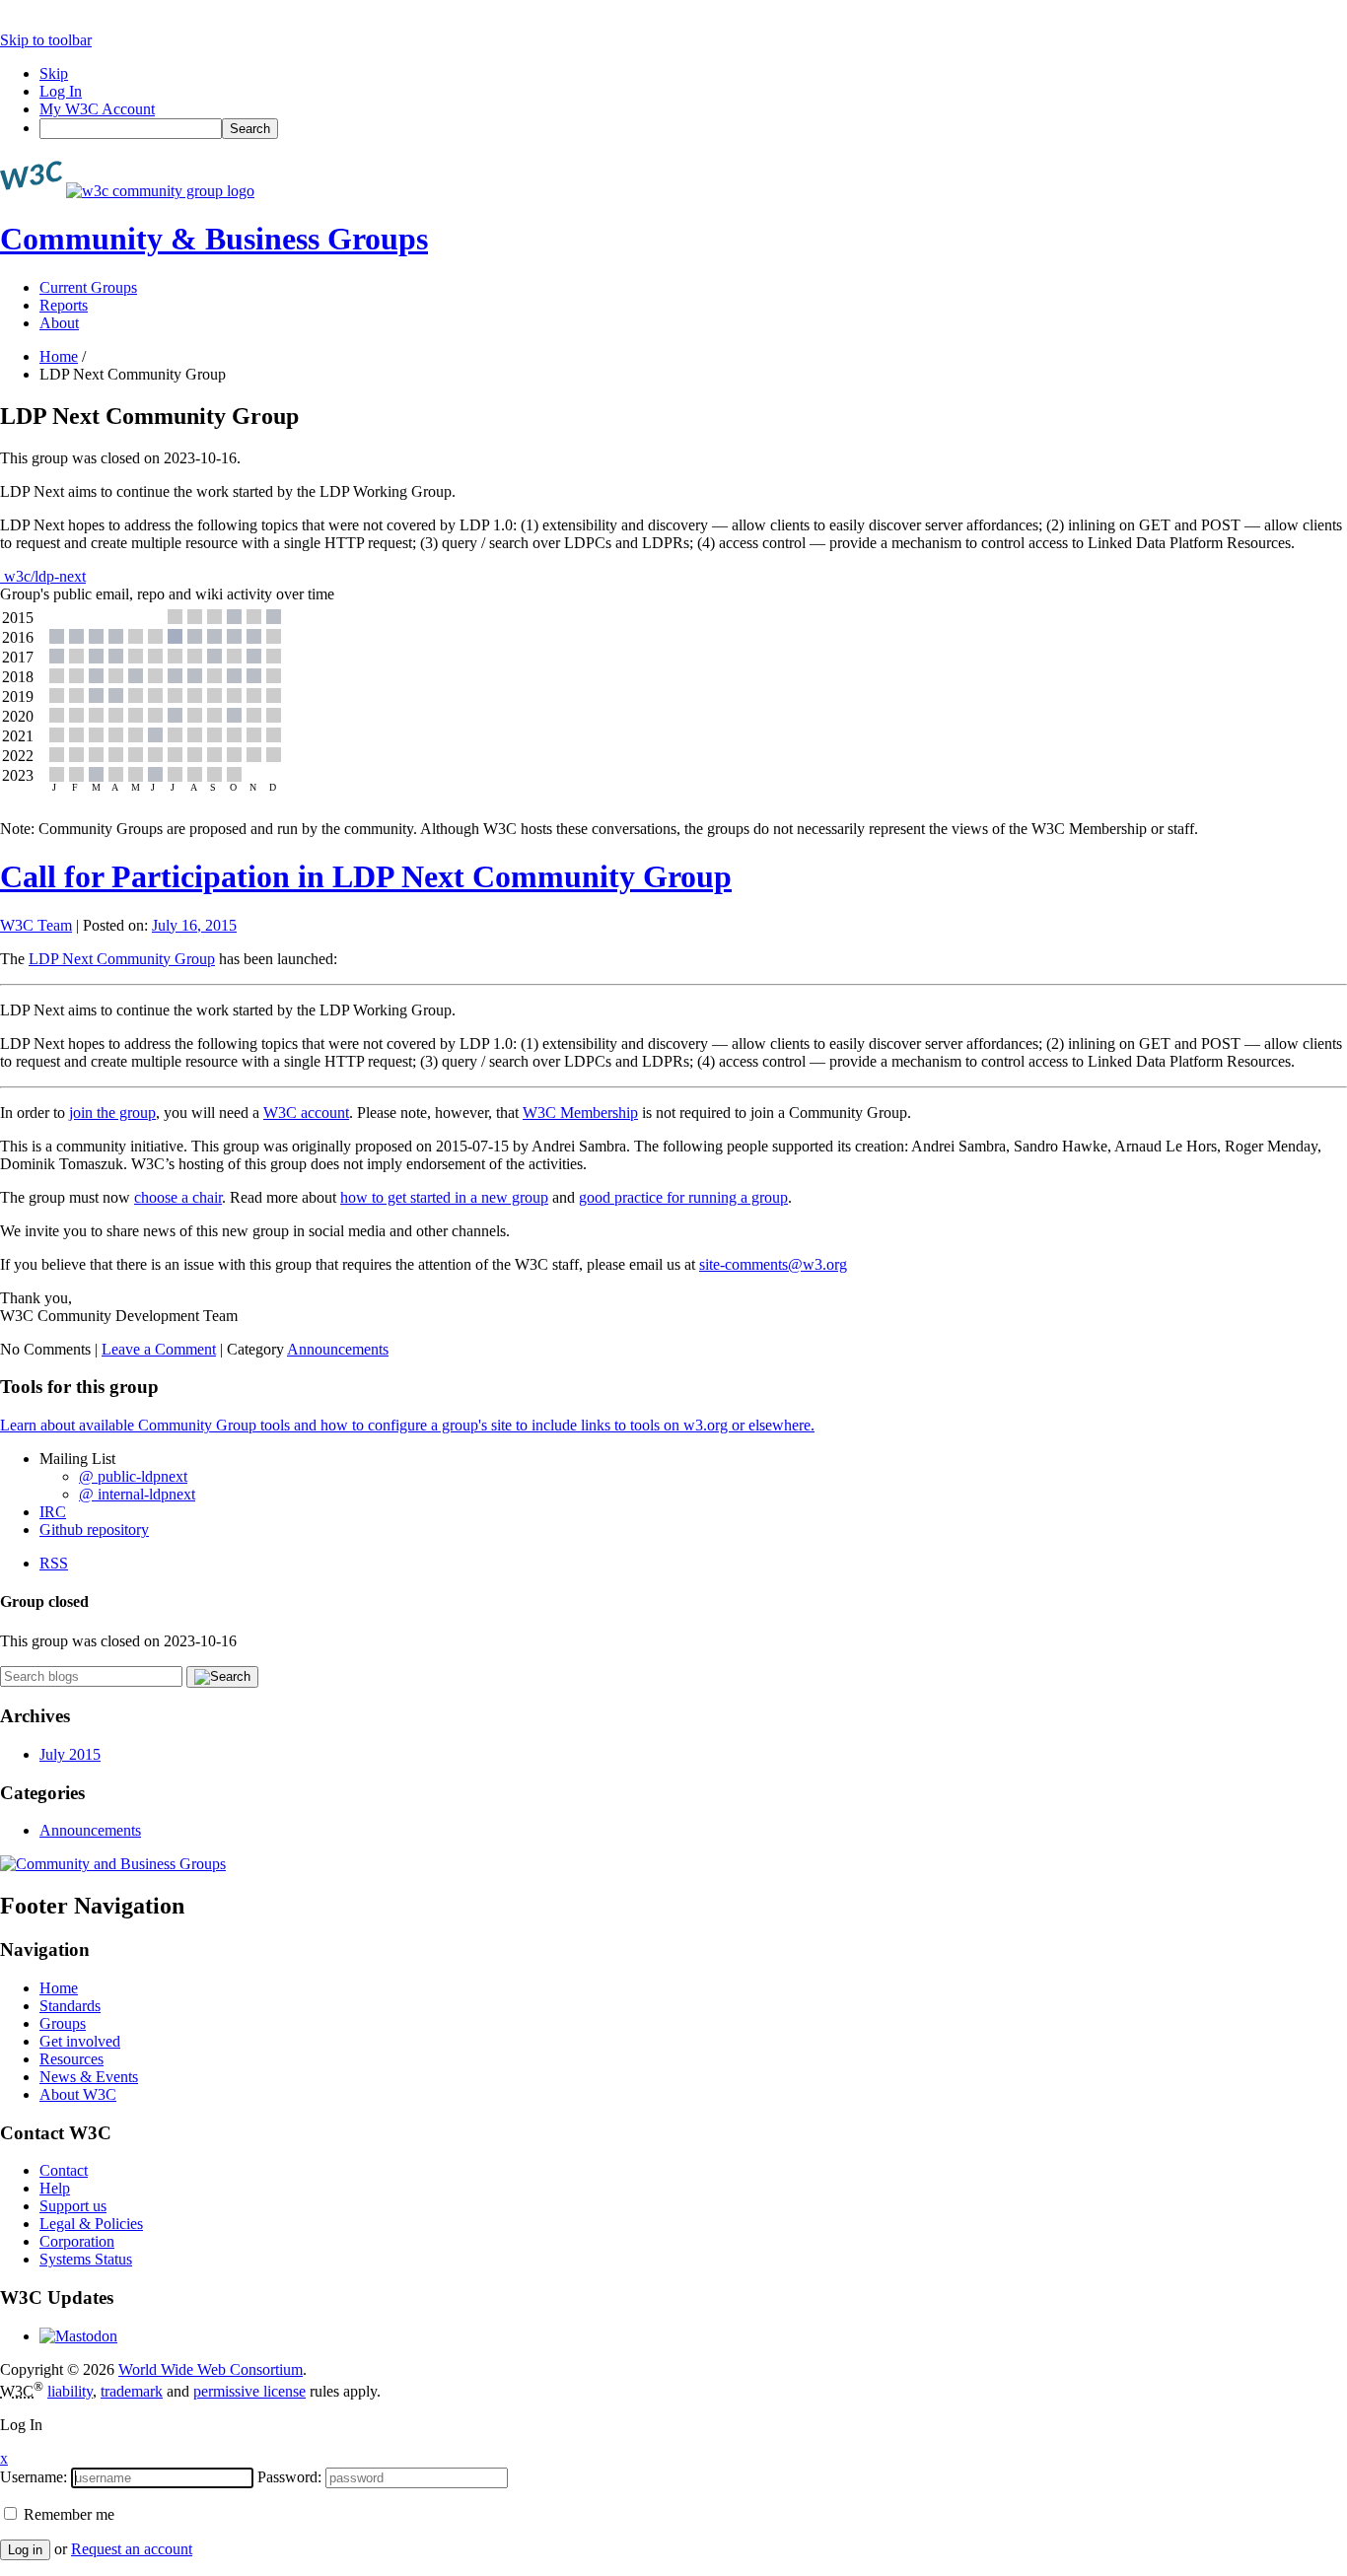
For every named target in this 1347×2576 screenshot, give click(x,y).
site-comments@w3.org (773, 1264)
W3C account (306, 1113)
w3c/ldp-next (43, 576)
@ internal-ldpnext (137, 1494)
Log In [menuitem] (61, 91)
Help (55, 2188)
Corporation (77, 2241)
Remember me (67, 2514)
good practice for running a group (683, 1197)
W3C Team (36, 925)
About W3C (78, 2094)
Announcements (338, 1349)
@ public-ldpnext (133, 1476)
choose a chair (178, 1197)
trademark (132, 2391)
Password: (289, 2477)
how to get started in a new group (444, 1197)
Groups (63, 2023)
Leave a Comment (159, 1349)
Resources (71, 2059)
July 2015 (70, 1754)
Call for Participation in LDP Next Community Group (366, 876)
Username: (34, 2477)
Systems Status (86, 2259)
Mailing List (77, 1459)
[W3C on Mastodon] (78, 2336)
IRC (53, 1512)
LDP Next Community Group (122, 959)
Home (59, 356)
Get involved (80, 2041)
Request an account (132, 2549)
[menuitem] (693, 129)
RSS (54, 1563)
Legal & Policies (91, 2224)
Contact (64, 2170)
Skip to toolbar (46, 40)
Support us (73, 2206)
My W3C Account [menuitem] (97, 109)
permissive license (249, 2391)
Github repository (94, 1530)
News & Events (89, 2077)
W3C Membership (580, 1113)
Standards (70, 2006)
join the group (112, 1113)
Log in (25, 2550)
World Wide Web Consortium (211, 2369)
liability (70, 2391)
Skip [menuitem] (54, 73)
